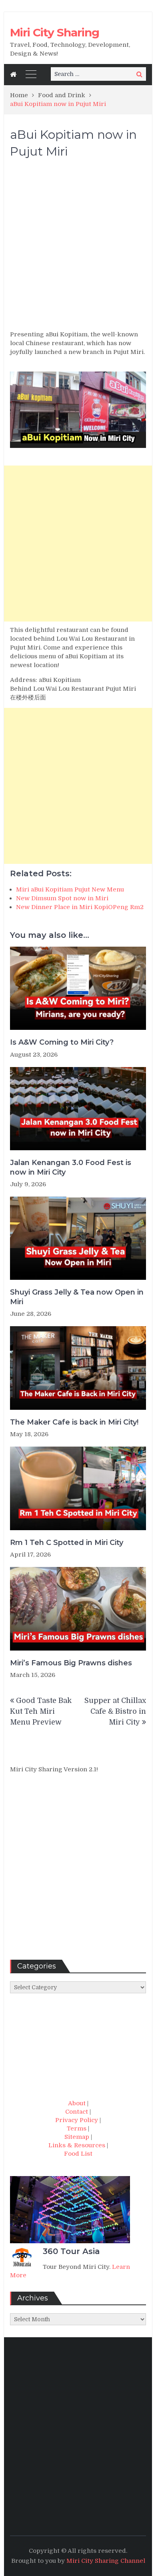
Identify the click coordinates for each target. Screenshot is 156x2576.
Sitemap (77, 2137)
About (77, 2103)
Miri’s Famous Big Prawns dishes (71, 1663)
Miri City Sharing (55, 32)
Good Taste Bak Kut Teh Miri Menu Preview (41, 1711)
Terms (77, 2128)
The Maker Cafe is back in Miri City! (74, 1422)
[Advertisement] (78, 248)
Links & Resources (77, 2145)
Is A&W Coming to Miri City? (62, 1042)
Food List (78, 2154)
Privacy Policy (77, 2120)
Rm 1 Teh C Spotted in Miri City (67, 1543)
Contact (77, 2112)
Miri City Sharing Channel (106, 2561)
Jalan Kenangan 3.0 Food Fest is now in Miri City (71, 1167)
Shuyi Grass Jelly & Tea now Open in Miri (77, 1297)
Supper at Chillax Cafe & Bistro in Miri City (115, 1711)
